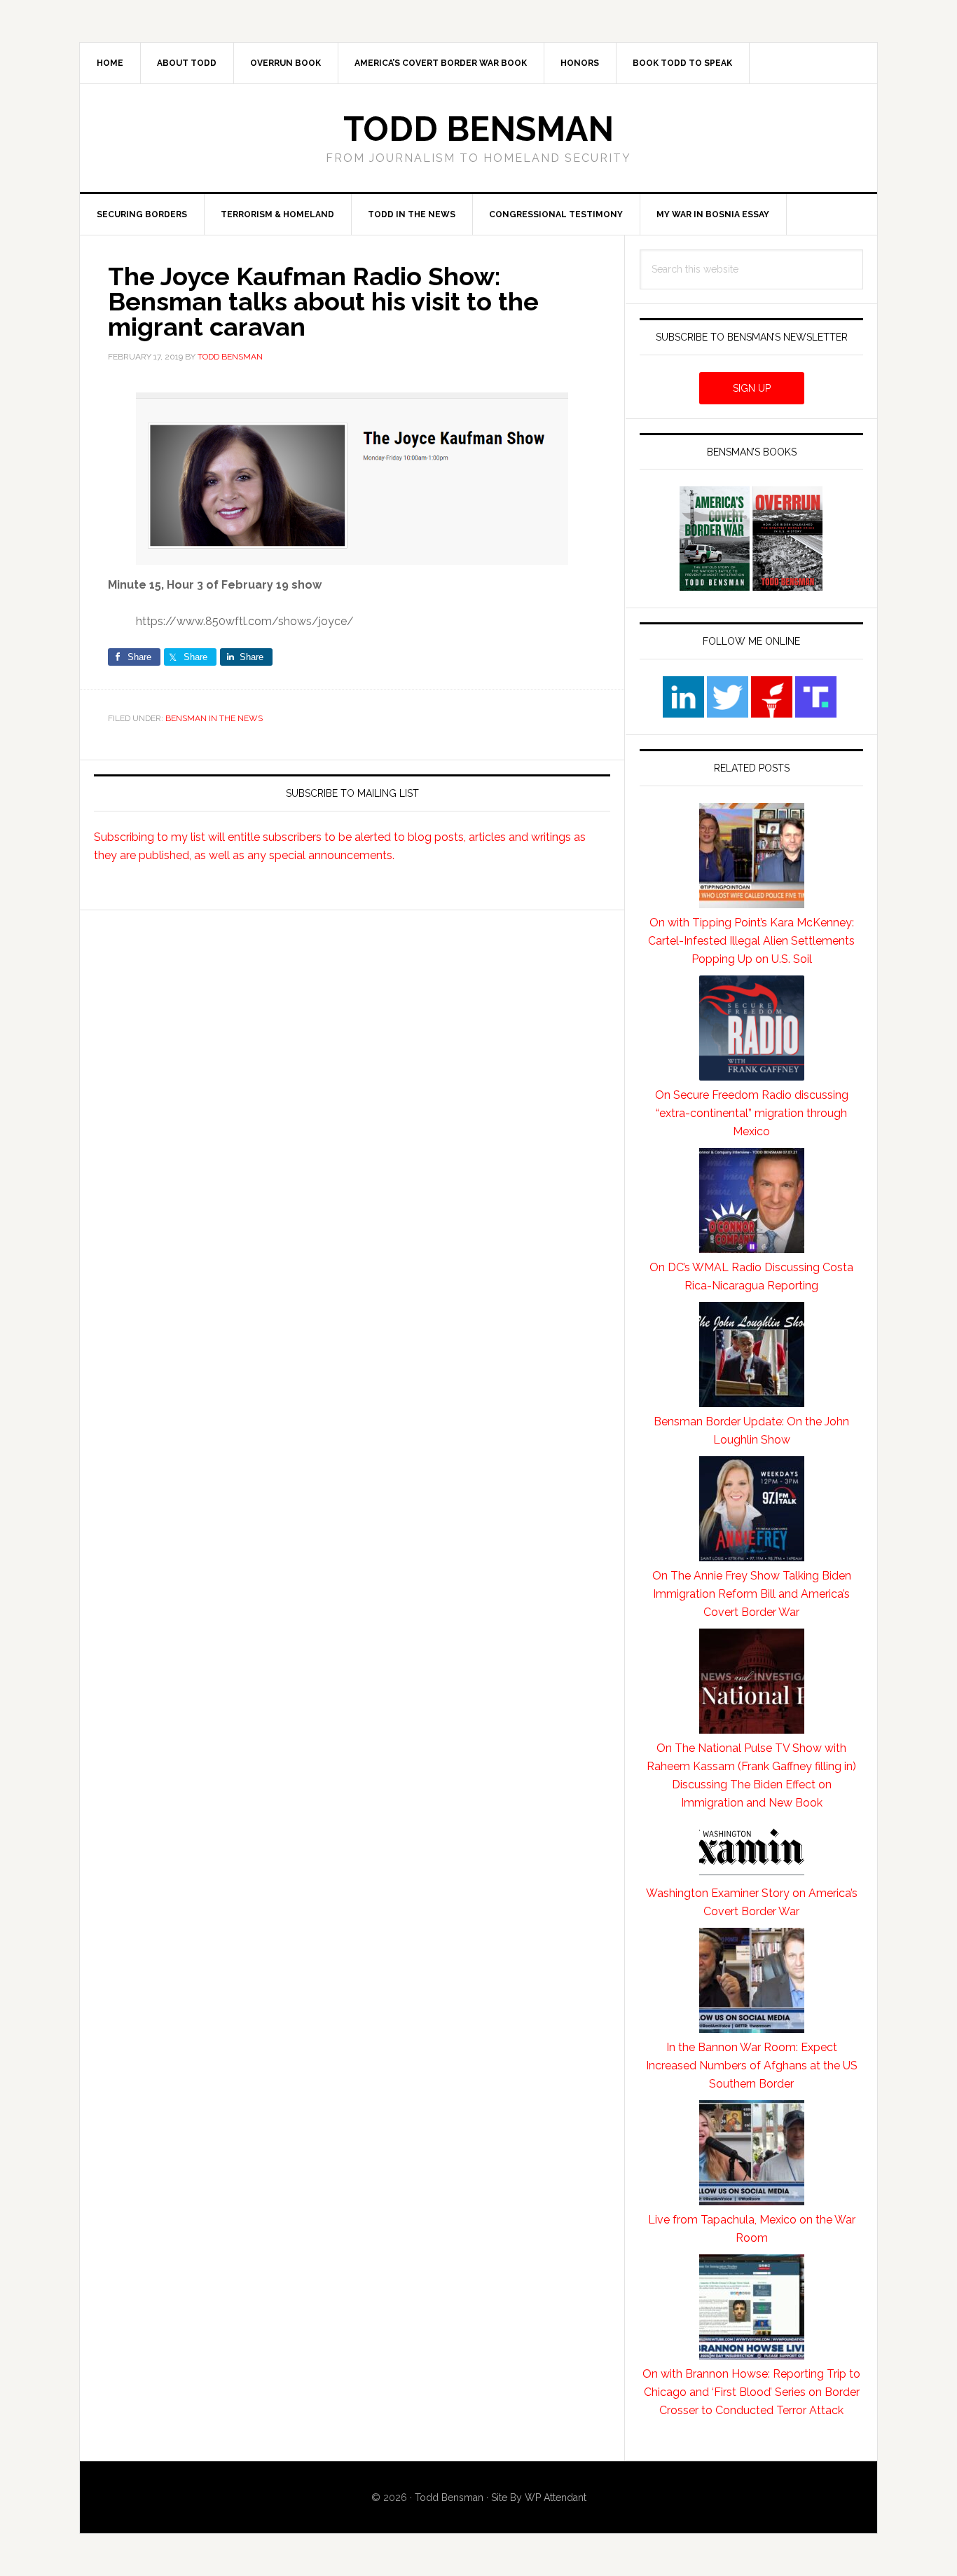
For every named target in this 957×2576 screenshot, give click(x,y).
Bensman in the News (214, 718)
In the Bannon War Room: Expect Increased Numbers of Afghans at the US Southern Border (752, 2065)
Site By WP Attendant (539, 2498)
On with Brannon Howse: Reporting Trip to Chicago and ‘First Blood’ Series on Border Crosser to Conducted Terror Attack (751, 2392)
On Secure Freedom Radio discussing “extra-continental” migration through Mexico (752, 1113)
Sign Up (752, 388)
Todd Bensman (478, 129)
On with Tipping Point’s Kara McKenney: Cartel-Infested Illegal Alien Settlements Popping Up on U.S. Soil (751, 941)
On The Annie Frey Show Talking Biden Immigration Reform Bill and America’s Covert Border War (752, 1594)
